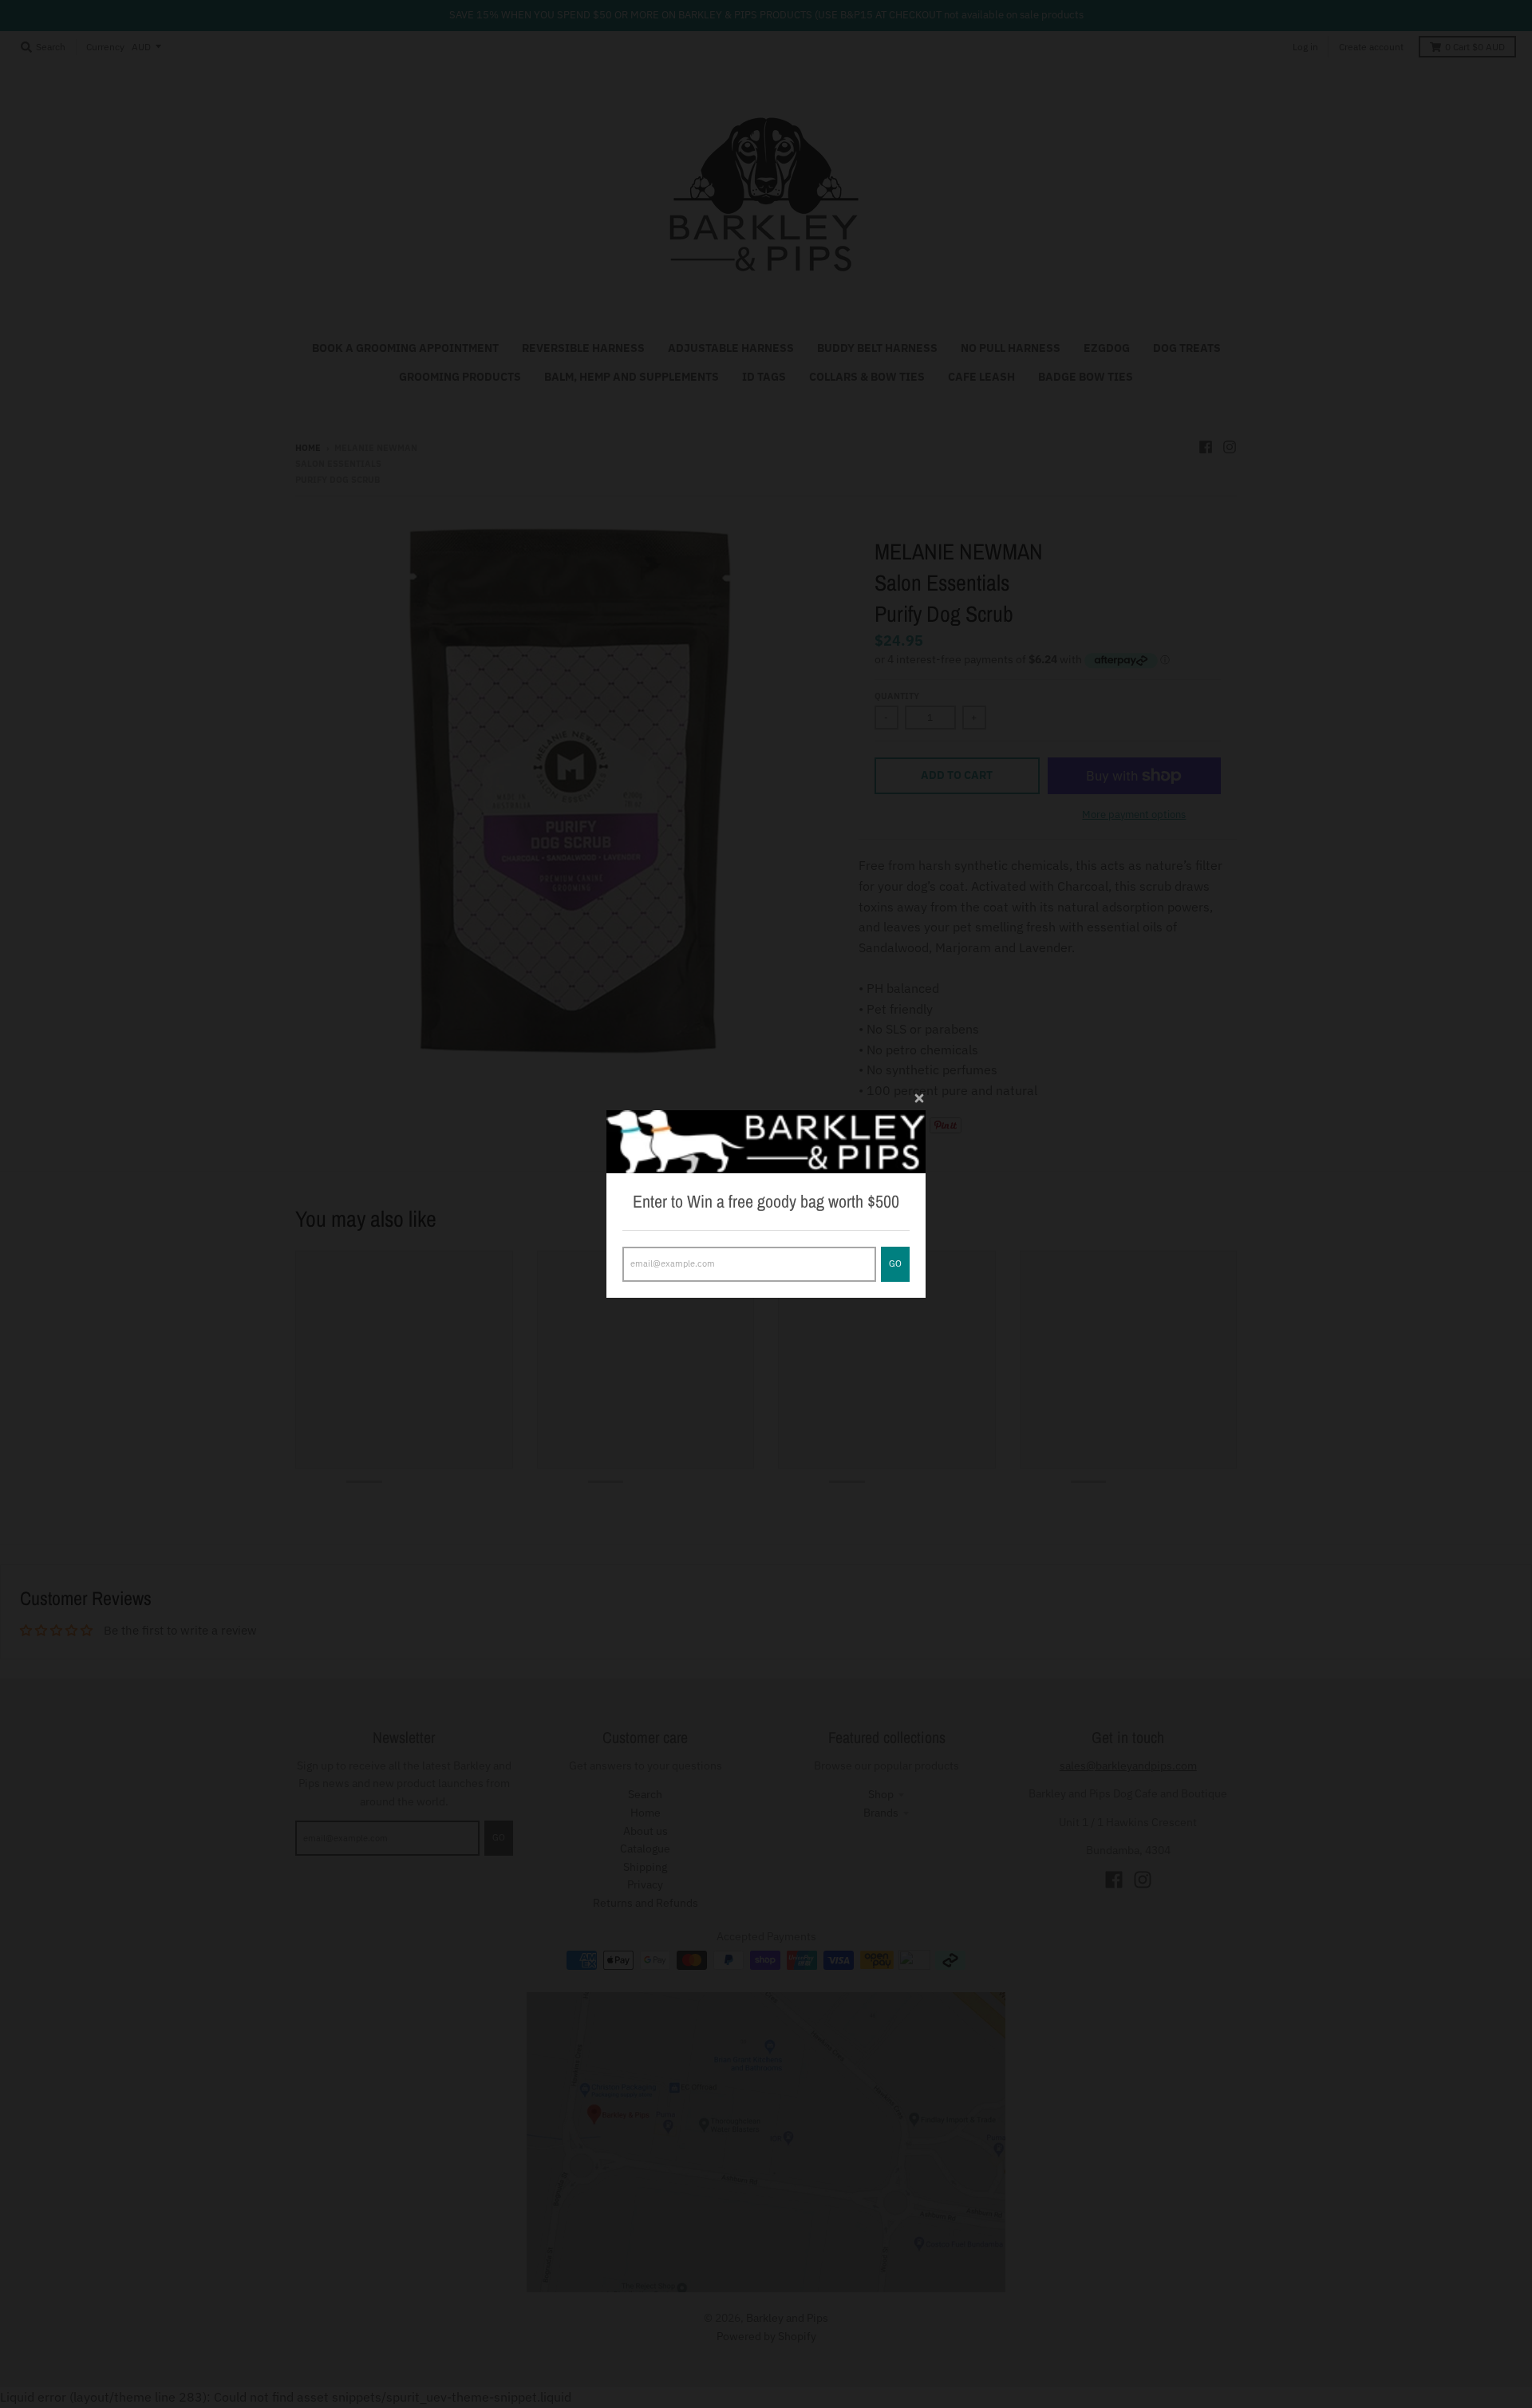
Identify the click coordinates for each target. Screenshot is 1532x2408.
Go (895, 1263)
